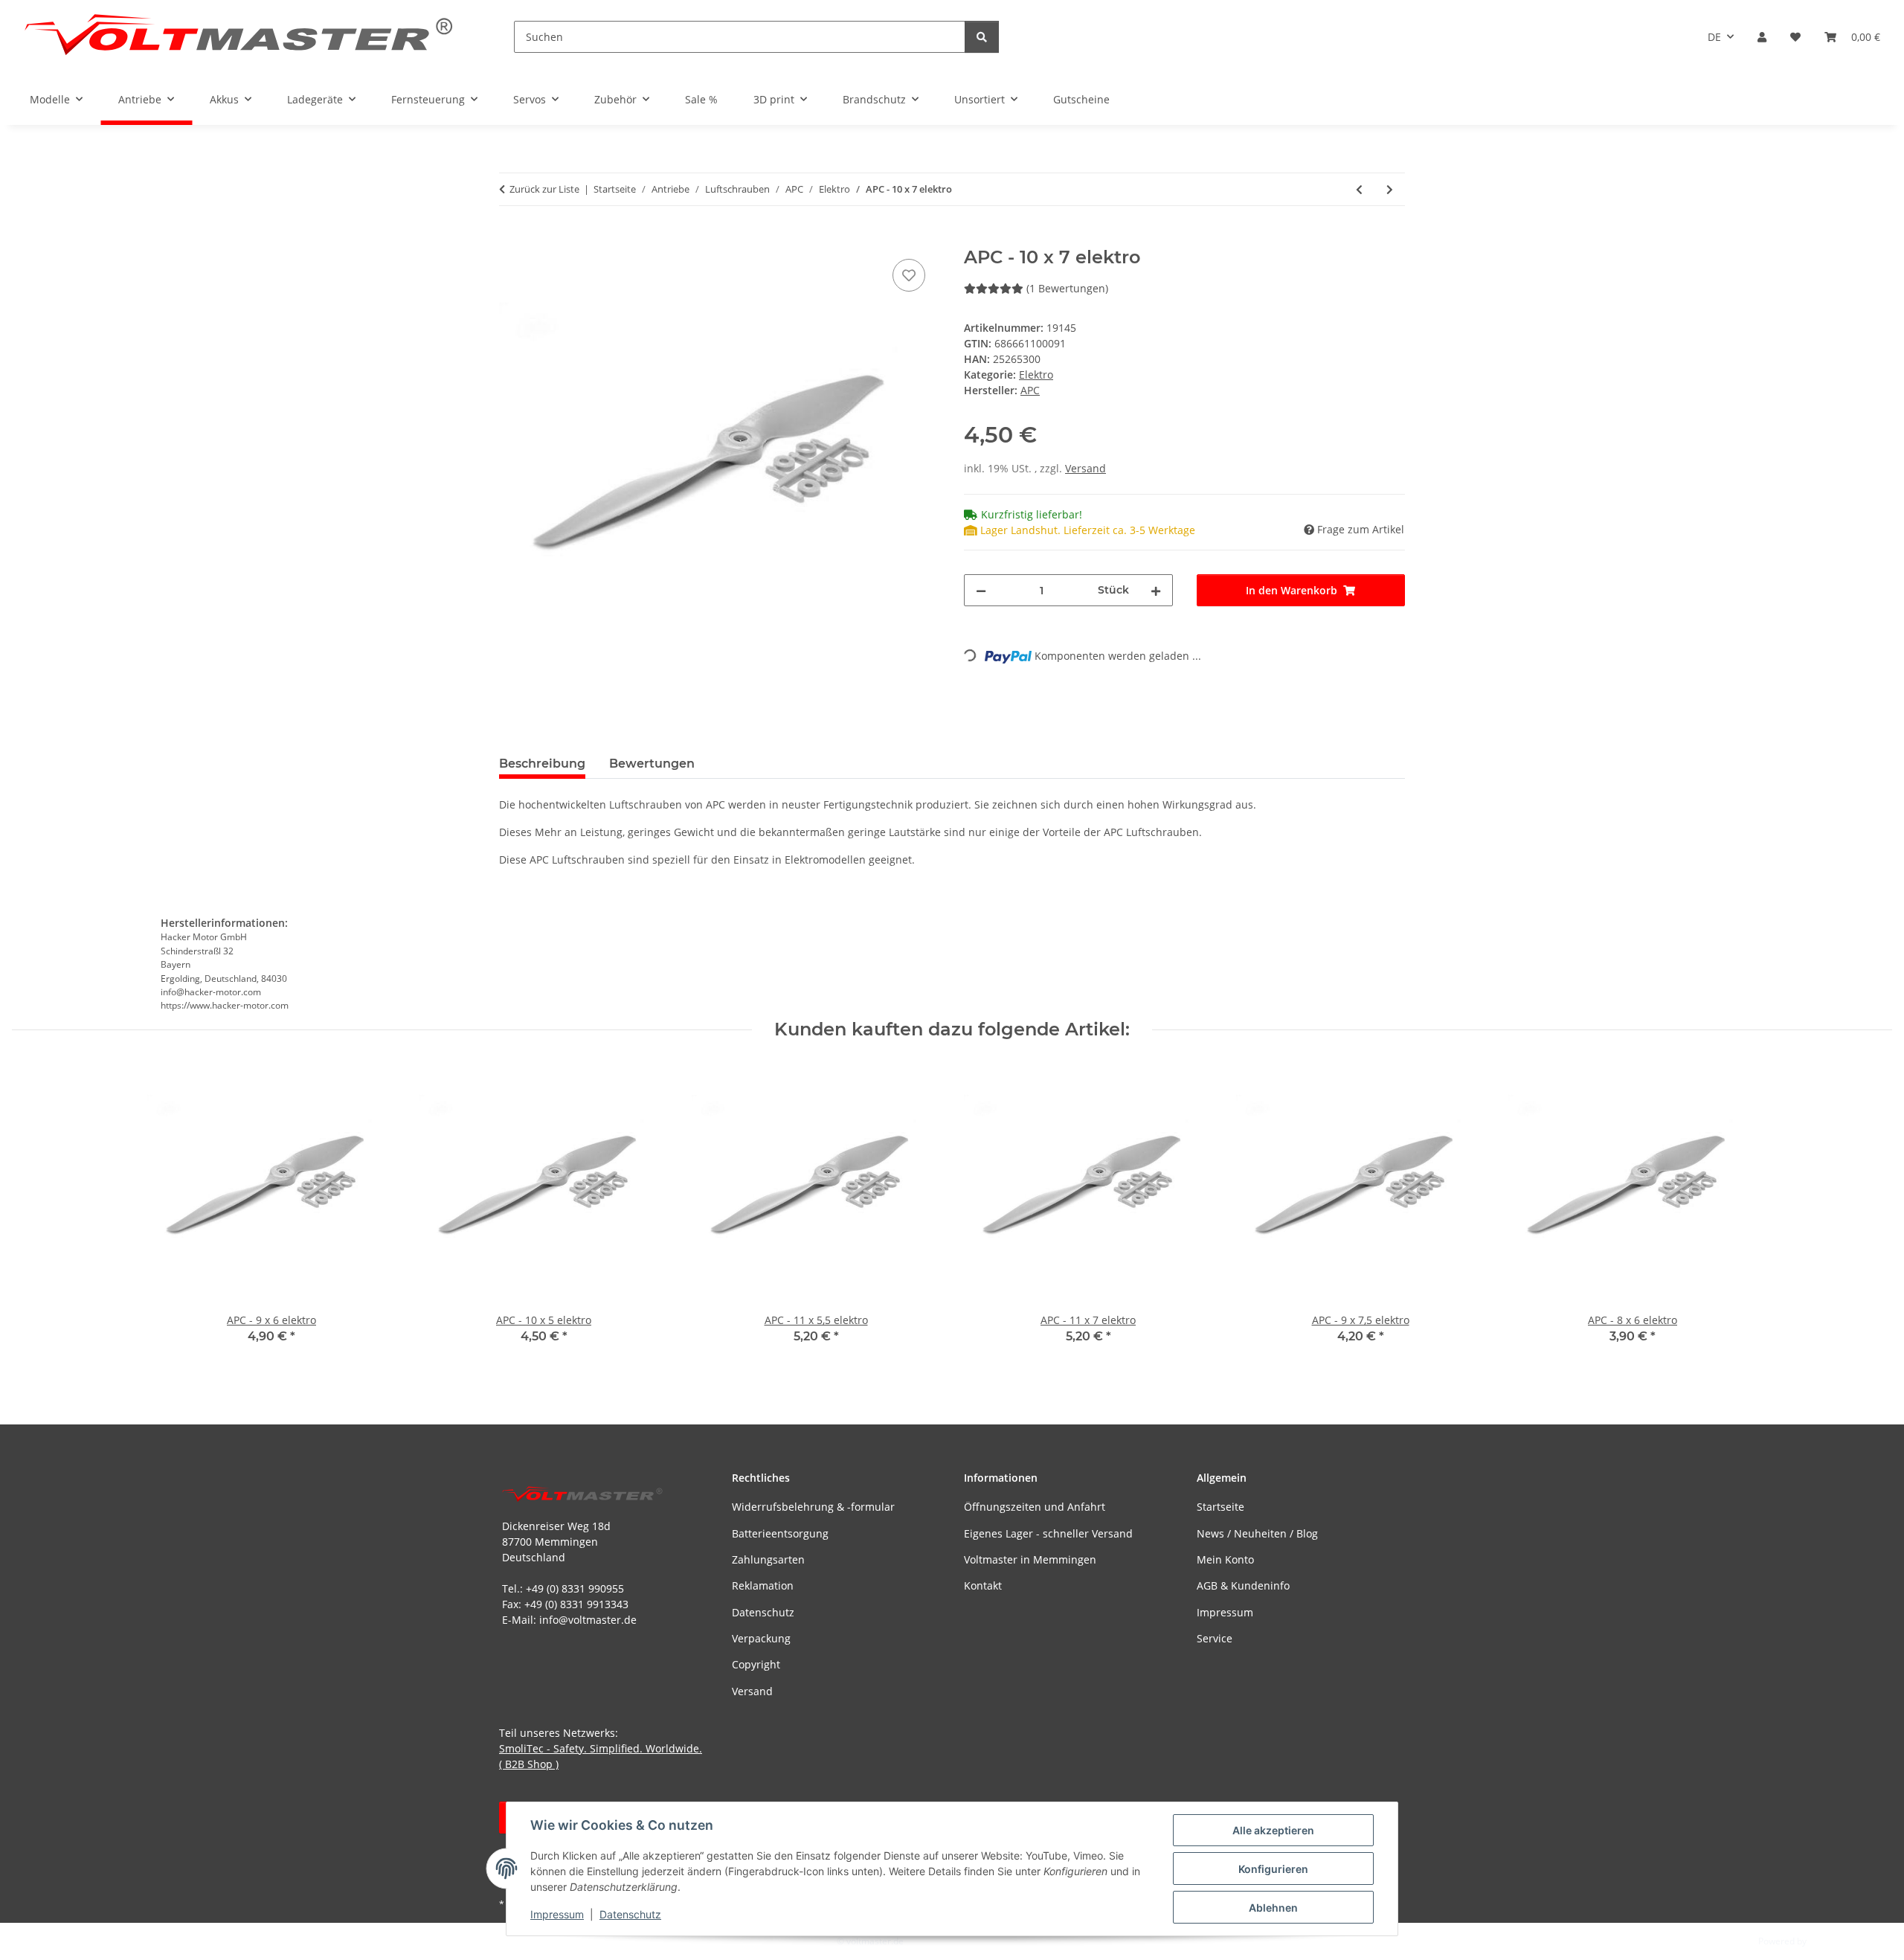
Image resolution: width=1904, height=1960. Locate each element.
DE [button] (1714, 37)
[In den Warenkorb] (511, 239)
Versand (1086, 468)
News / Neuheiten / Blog (1257, 1533)
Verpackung (761, 1638)
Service (1215, 1638)
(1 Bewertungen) (1067, 288)
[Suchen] (982, 37)
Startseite (1220, 1507)
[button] (1762, 37)
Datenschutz (630, 1914)
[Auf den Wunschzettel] (909, 275)
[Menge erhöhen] (1156, 590)
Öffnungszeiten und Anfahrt (1035, 1507)
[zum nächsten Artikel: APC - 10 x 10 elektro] (1390, 189)
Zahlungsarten (768, 1559)
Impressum (557, 1914)
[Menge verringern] (981, 590)
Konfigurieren (1273, 1869)
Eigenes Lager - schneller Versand (1048, 1533)
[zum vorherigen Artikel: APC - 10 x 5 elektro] (1359, 189)
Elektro (1036, 375)
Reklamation (763, 1585)
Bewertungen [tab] (652, 764)
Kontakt (983, 1585)
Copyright (756, 1664)
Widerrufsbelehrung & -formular (813, 1507)
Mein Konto (1225, 1559)
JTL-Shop (1827, 1941)
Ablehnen (1273, 1908)
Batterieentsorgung (780, 1533)
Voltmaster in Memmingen (1030, 1559)
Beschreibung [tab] (542, 764)
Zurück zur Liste (544, 189)
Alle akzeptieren (1273, 1830)
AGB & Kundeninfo (1243, 1585)
